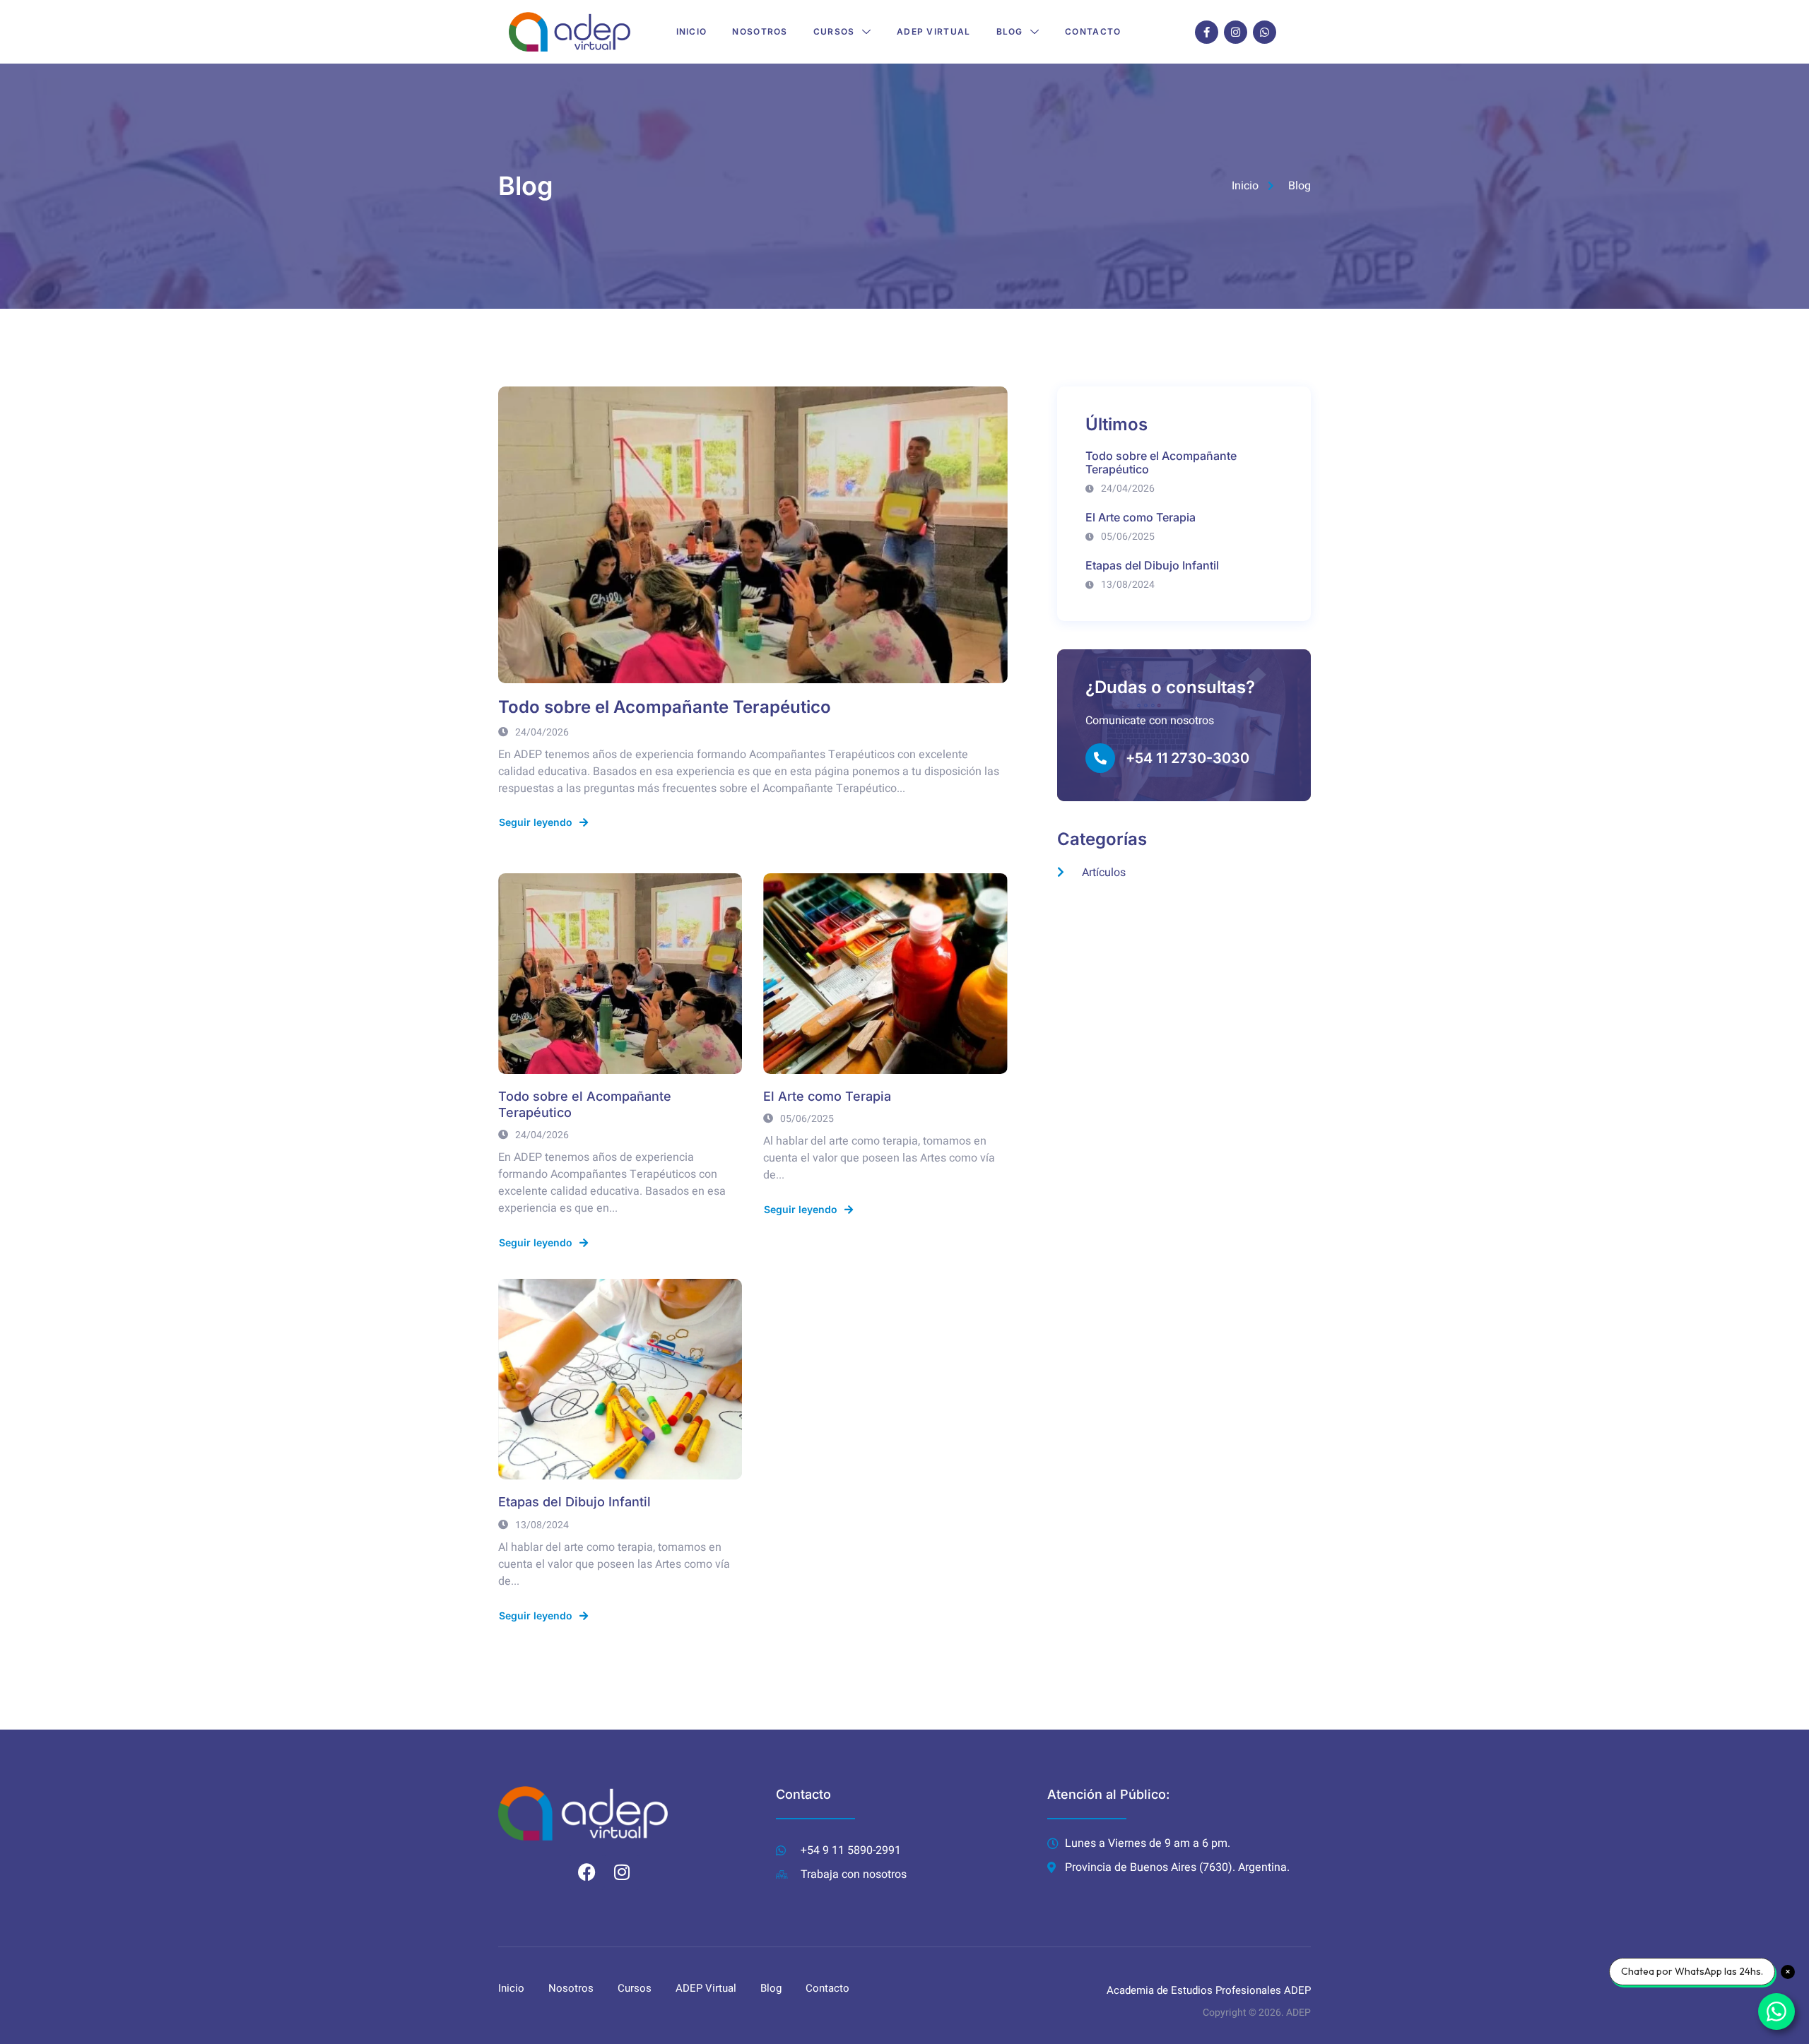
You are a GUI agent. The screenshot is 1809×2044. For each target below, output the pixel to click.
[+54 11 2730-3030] (1100, 758)
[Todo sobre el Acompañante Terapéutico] (753, 535)
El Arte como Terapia (827, 1096)
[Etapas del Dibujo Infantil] (620, 1379)
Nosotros (760, 31)
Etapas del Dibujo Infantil (574, 1502)
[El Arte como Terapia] (885, 974)
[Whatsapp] (1265, 32)
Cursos (834, 31)
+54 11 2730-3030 (1188, 758)
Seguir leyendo (536, 822)
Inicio (692, 31)
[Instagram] (1236, 32)
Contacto (1093, 31)
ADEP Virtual (934, 31)
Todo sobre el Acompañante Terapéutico (665, 707)
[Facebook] (587, 1872)
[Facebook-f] (1207, 32)
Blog (1010, 31)
